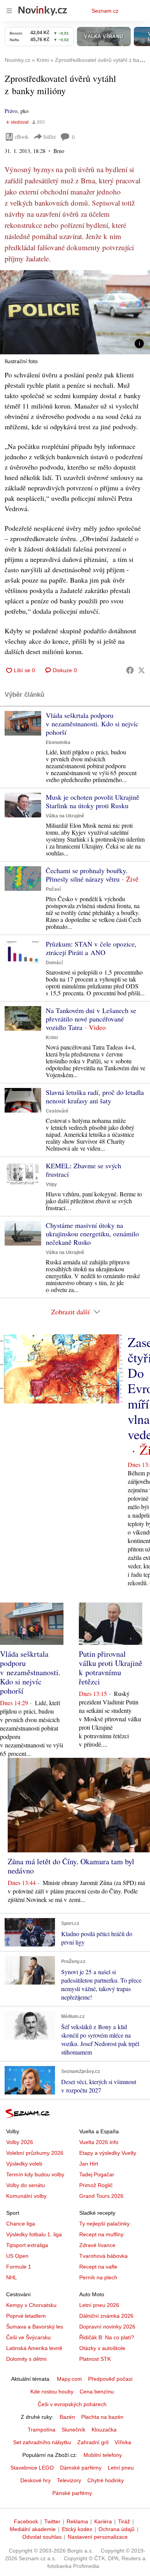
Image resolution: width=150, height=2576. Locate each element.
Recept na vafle (98, 2267)
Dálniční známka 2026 (106, 2316)
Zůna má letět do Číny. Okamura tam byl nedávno (71, 1866)
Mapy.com (69, 2379)
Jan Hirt (89, 2164)
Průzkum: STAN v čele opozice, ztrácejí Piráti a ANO (91, 948)
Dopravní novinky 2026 (107, 2327)
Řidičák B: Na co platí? (107, 2337)
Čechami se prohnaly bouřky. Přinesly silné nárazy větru (87, 875)
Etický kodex (77, 2529)
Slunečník (73, 2430)
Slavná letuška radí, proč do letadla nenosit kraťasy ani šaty (95, 1096)
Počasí (53, 889)
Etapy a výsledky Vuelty (108, 2153)
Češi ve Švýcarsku (28, 2337)
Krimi (52, 1038)
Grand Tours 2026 (101, 2196)
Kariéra (103, 2521)
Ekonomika (58, 742)
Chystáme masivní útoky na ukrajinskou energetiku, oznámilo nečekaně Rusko (92, 1234)
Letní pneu (121, 2468)
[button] (75, 312)
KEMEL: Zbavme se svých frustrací (83, 1170)
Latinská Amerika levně (34, 2348)
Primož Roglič (96, 2185)
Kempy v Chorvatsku (31, 2305)
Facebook (26, 2521)
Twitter (52, 2521)
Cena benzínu (97, 2392)
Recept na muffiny (101, 2234)
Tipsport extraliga (27, 2245)
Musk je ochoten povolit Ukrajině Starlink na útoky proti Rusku (92, 801)
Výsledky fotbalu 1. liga (34, 2234)
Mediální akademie (33, 2529)
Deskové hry (36, 2480)
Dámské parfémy (81, 2468)
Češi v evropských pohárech (72, 2404)
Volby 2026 (20, 2142)
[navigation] (9, 11)
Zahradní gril (93, 2442)
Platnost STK (95, 2359)
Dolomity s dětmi (26, 2359)
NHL (12, 2277)
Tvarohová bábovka (103, 2256)
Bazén (67, 2417)
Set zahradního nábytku (42, 2442)
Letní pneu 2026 (99, 2305)
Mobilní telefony (103, 2455)
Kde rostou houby (52, 2392)
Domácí (54, 963)
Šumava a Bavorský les (35, 2327)
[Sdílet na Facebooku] (130, 670)
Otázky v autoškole (102, 2348)
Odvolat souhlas (42, 2537)
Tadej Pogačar (97, 2174)
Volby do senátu (26, 2185)
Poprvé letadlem (26, 2316)
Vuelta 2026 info (99, 2142)
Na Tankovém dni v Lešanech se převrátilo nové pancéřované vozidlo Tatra (91, 1019)
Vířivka (123, 2442)
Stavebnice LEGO (32, 2468)
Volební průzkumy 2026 (35, 2153)
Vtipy (51, 1184)
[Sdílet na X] (142, 670)
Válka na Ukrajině (65, 816)
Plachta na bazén (102, 2417)
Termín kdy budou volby (35, 2174)
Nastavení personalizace (98, 2537)
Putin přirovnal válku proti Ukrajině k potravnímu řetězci (111, 1668)
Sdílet (49, 137)
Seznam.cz (105, 11)
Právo (11, 111)
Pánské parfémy (72, 2493)
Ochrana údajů (117, 2529)
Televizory (69, 2480)
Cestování (57, 1111)
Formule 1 (19, 2267)
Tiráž (124, 2521)
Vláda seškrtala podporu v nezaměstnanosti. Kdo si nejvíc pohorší (92, 724)
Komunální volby (26, 2196)
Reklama (77, 2521)
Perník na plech (98, 2277)
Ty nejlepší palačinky (104, 2224)
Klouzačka (104, 2430)
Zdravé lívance (97, 2245)
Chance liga (21, 2224)
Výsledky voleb (24, 2164)
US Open (17, 2256)
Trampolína (42, 2430)
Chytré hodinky (106, 2480)
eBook (22, 137)
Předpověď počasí (110, 2379)
